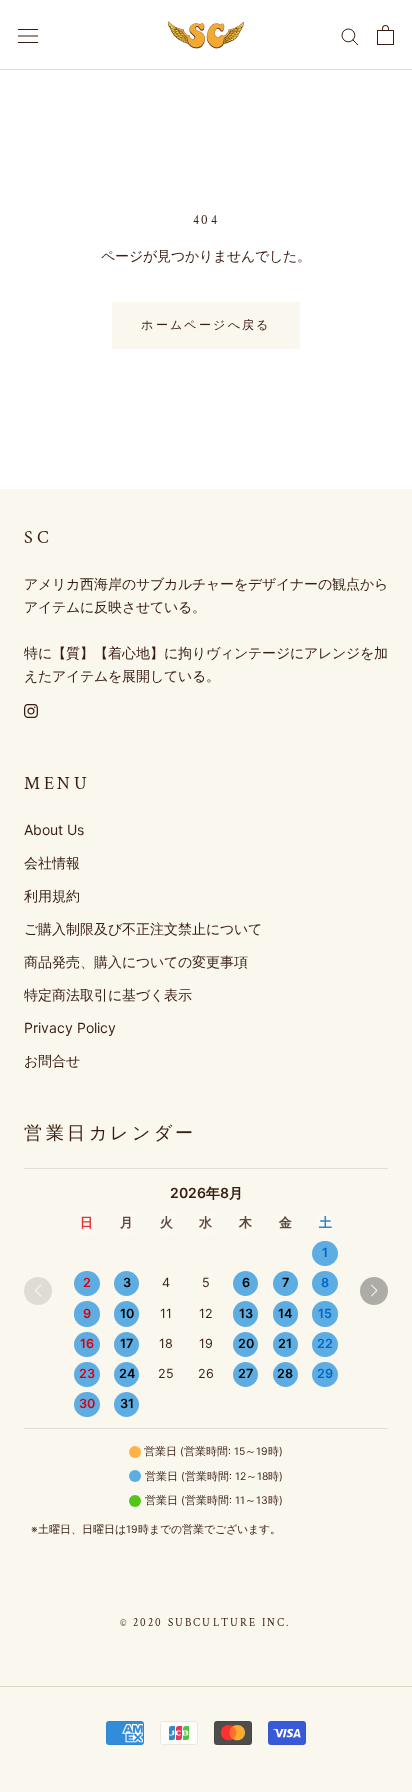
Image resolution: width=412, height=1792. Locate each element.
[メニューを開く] (28, 34)
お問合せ (52, 1060)
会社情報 (52, 862)
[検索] (350, 35)
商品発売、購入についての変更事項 (136, 961)
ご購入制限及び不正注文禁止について (143, 928)
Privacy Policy (70, 1027)
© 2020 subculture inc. (205, 1623)
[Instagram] (31, 709)
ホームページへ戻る (206, 325)
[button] (374, 1291)
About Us (54, 829)
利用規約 (52, 895)
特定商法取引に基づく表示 (108, 994)
